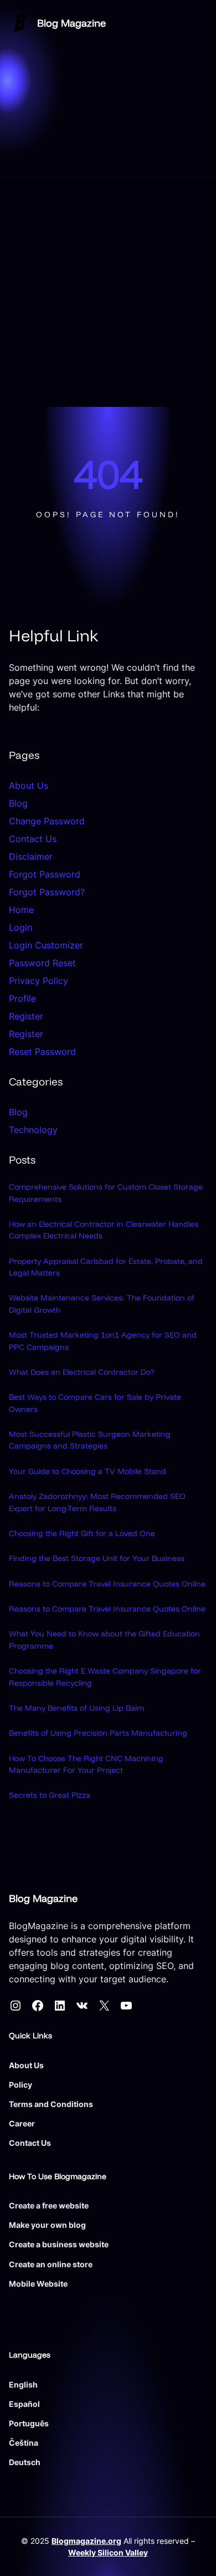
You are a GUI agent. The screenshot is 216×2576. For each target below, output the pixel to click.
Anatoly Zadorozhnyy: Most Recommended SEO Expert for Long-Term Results (97, 1502)
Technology (33, 1130)
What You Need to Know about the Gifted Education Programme (104, 1639)
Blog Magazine (71, 23)
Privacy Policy (38, 981)
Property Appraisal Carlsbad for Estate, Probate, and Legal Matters (106, 1267)
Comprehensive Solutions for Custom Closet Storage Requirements (106, 1193)
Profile (22, 998)
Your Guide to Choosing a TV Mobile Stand (88, 1471)
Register (26, 1016)
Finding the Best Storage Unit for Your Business (97, 1558)
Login (20, 927)
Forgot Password (45, 874)
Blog (18, 803)
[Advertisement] (108, 293)
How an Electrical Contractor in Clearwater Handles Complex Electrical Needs (104, 1230)
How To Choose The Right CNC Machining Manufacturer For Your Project (86, 1764)
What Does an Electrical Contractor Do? (82, 1372)
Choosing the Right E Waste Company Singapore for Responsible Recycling (105, 1677)
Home (21, 910)
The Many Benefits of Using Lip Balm (76, 1708)
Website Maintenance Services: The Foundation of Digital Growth (102, 1304)
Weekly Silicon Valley (108, 2552)
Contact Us (33, 839)
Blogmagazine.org (86, 2541)
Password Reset (42, 963)
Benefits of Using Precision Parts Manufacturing (98, 1733)
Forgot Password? (47, 892)
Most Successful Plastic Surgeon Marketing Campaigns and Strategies (90, 1440)
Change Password (47, 821)
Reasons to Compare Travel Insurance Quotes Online (107, 1584)
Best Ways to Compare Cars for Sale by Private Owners (95, 1403)
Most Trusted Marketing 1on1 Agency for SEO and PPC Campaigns (103, 1341)
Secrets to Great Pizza (50, 1795)
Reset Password (42, 1052)
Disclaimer (31, 856)
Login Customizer (46, 945)
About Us (29, 785)
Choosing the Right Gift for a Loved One (82, 1533)
